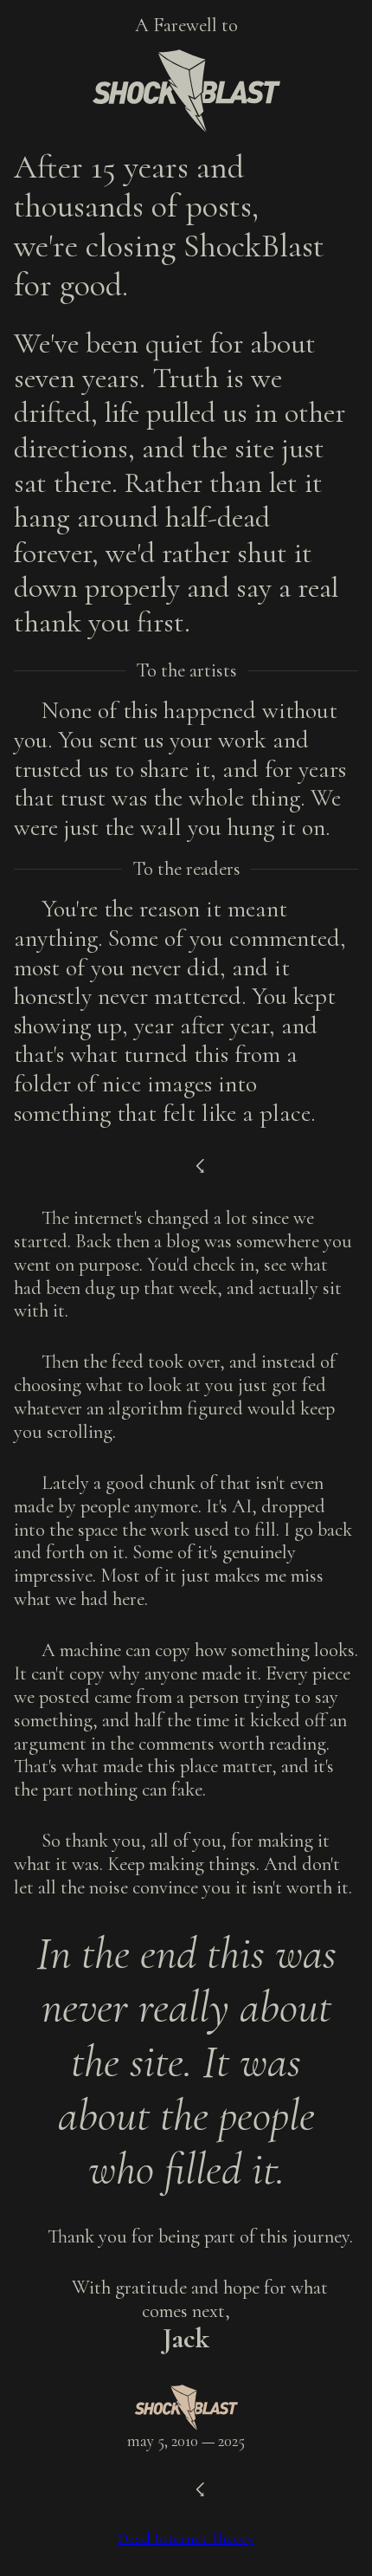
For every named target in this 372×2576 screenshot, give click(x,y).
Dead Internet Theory (186, 2538)
